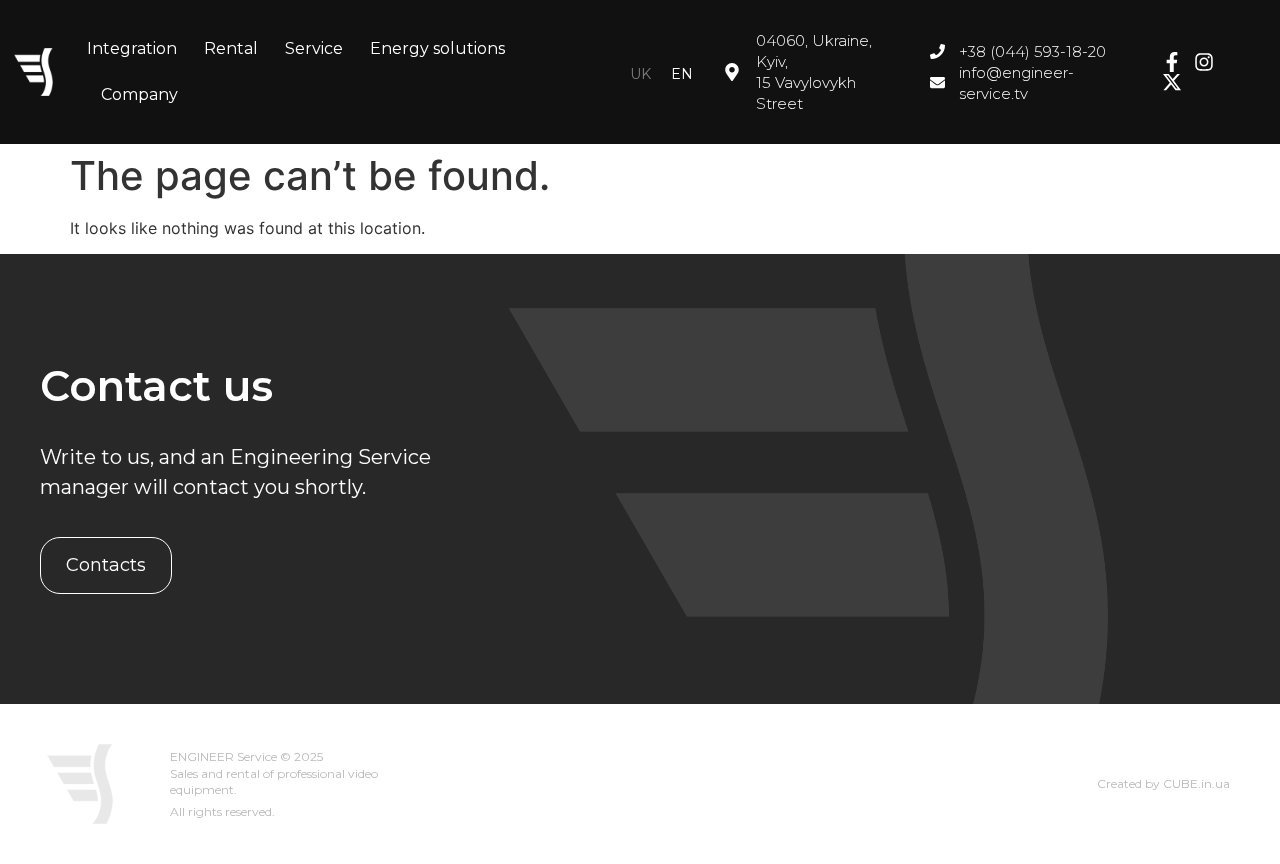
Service (314, 48)
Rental (231, 48)
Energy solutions (437, 48)
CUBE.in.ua (1196, 783)
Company (139, 94)
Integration (132, 48)
